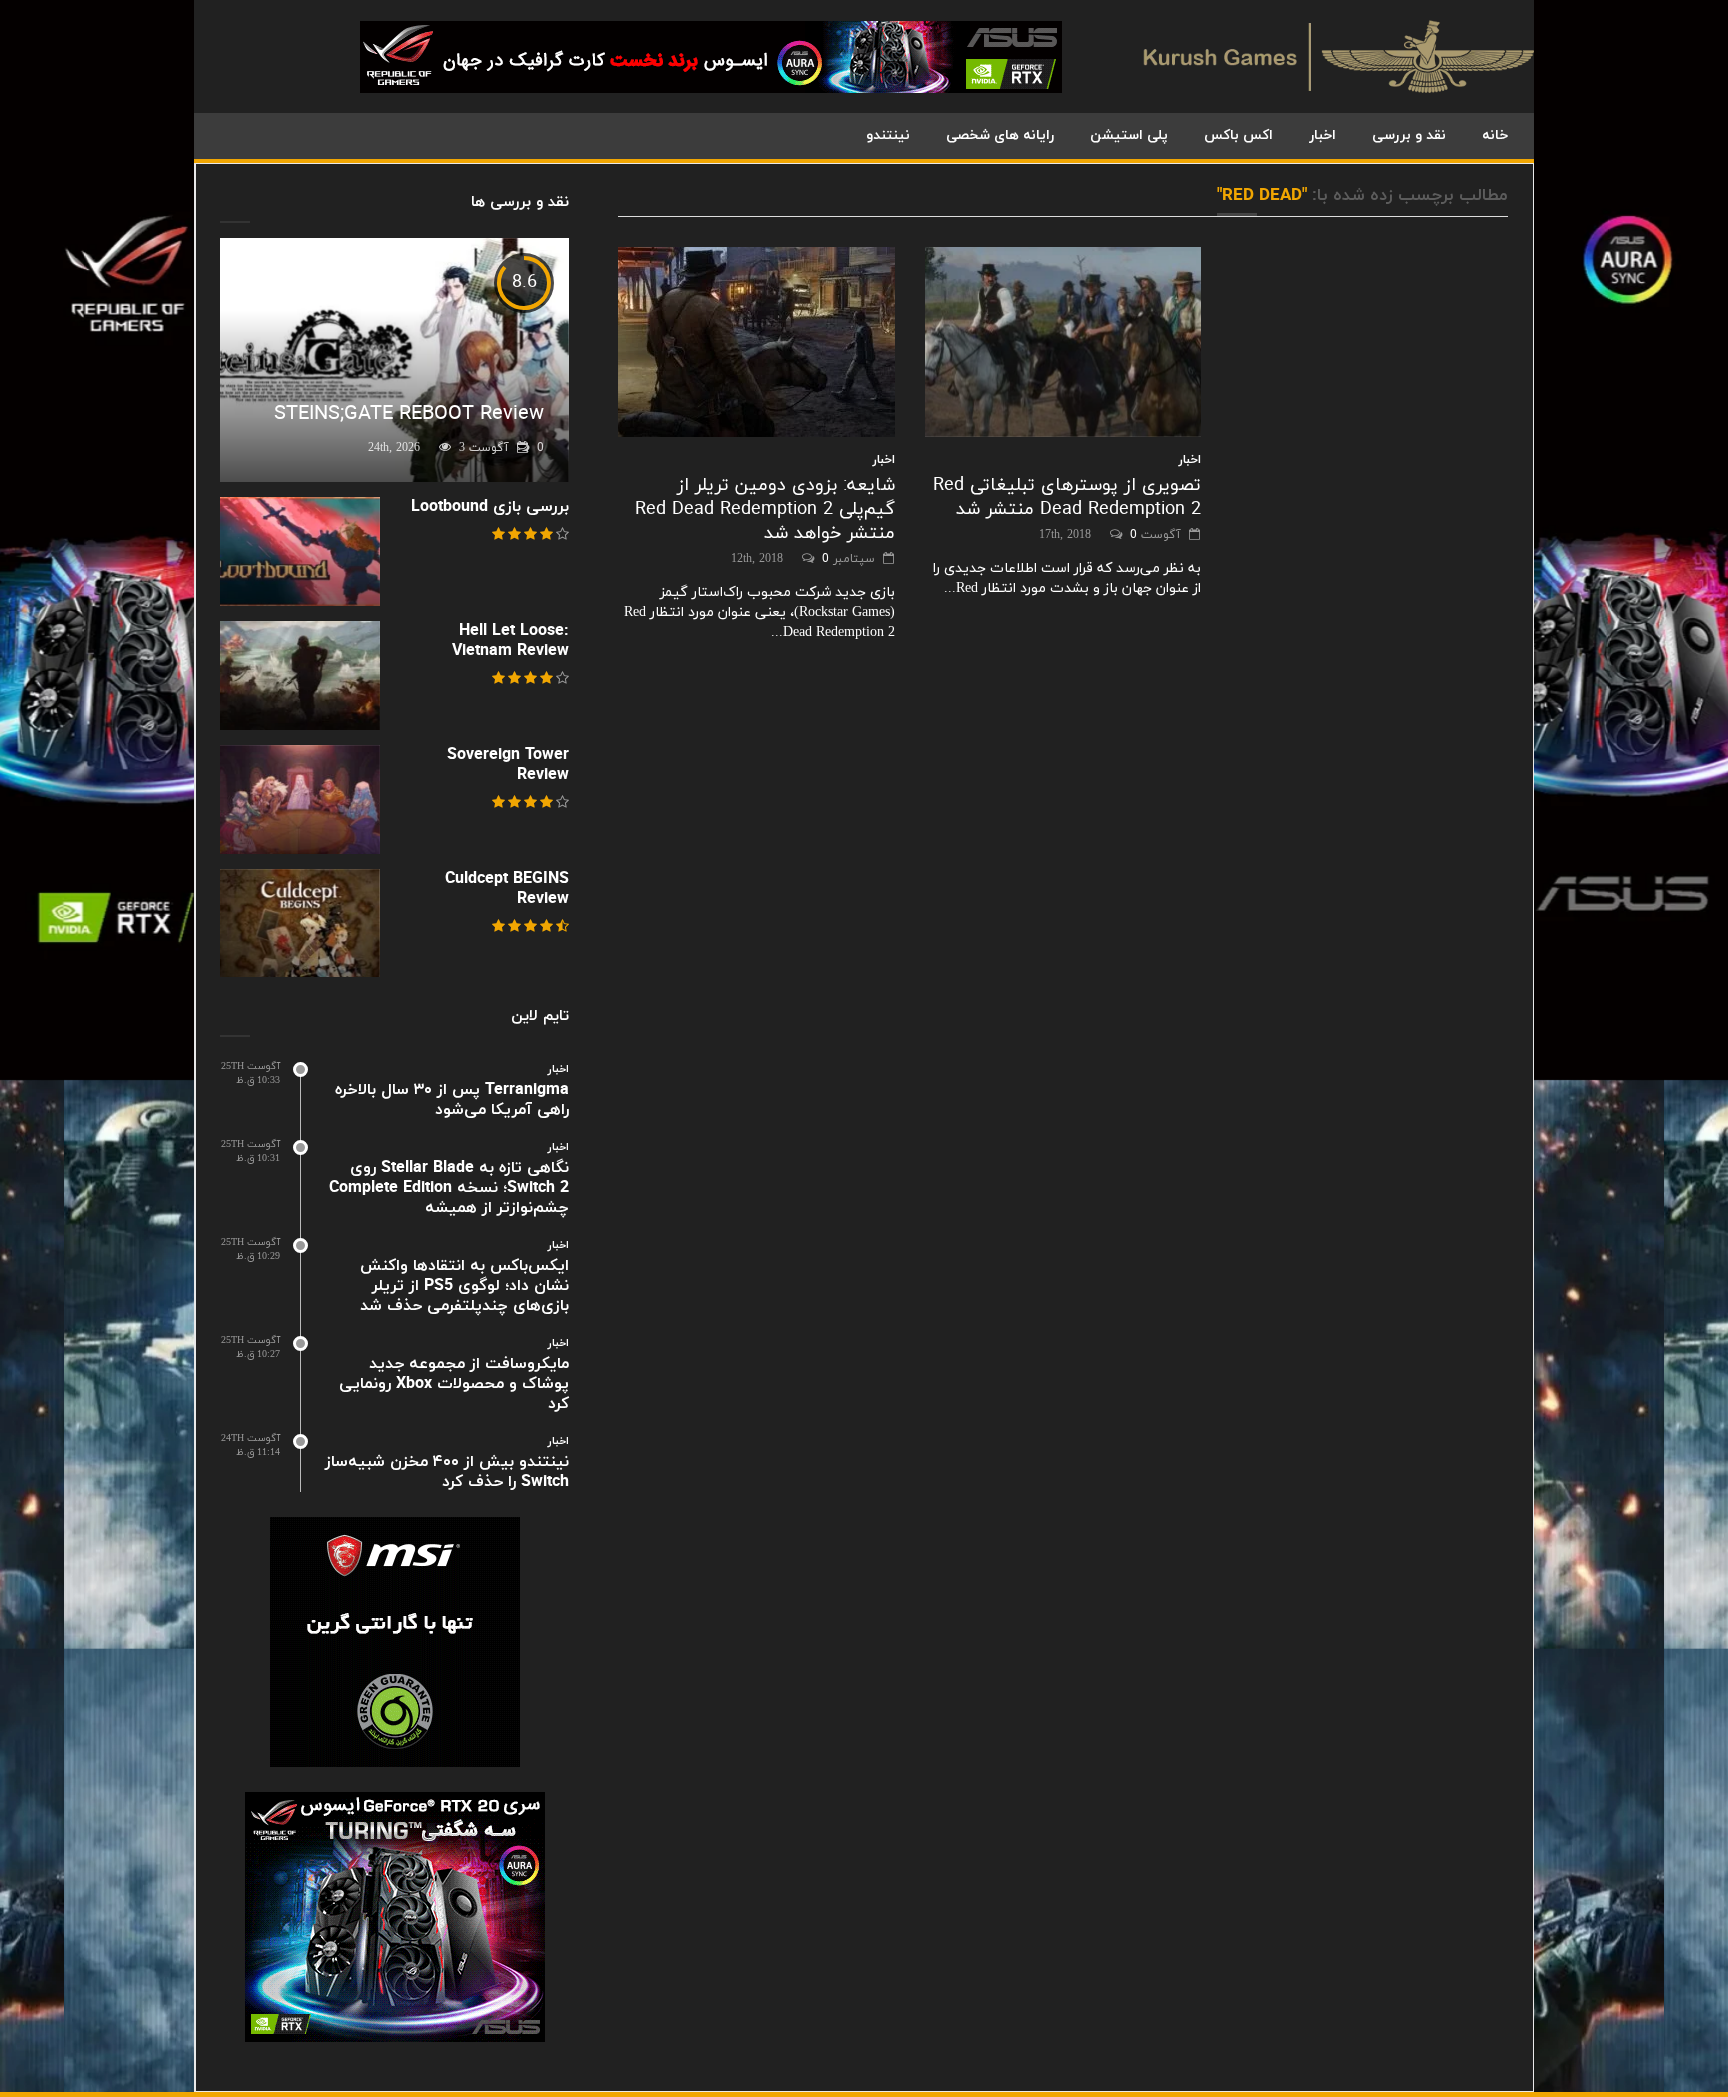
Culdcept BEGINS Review (507, 889)
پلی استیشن (1129, 135)
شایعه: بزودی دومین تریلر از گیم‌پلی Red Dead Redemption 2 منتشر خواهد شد (765, 509)
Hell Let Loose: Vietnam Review (510, 641)
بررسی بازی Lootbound (490, 507)
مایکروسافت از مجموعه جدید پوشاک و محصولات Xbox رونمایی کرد (454, 1384)
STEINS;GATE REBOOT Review (409, 414)
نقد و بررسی (1409, 135)
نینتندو (888, 135)
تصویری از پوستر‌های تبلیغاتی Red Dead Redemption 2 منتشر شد (1067, 497)
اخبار (1322, 135)
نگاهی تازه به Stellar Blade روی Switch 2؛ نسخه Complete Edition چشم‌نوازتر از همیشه (449, 1188)
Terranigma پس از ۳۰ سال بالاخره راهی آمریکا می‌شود (452, 1100)
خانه (1495, 135)
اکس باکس (1238, 135)
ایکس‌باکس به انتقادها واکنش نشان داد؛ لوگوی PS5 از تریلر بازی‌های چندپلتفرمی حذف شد (464, 1286)
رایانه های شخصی (1000, 135)
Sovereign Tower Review (508, 765)
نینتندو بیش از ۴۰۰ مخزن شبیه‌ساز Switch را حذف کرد (447, 1472)
